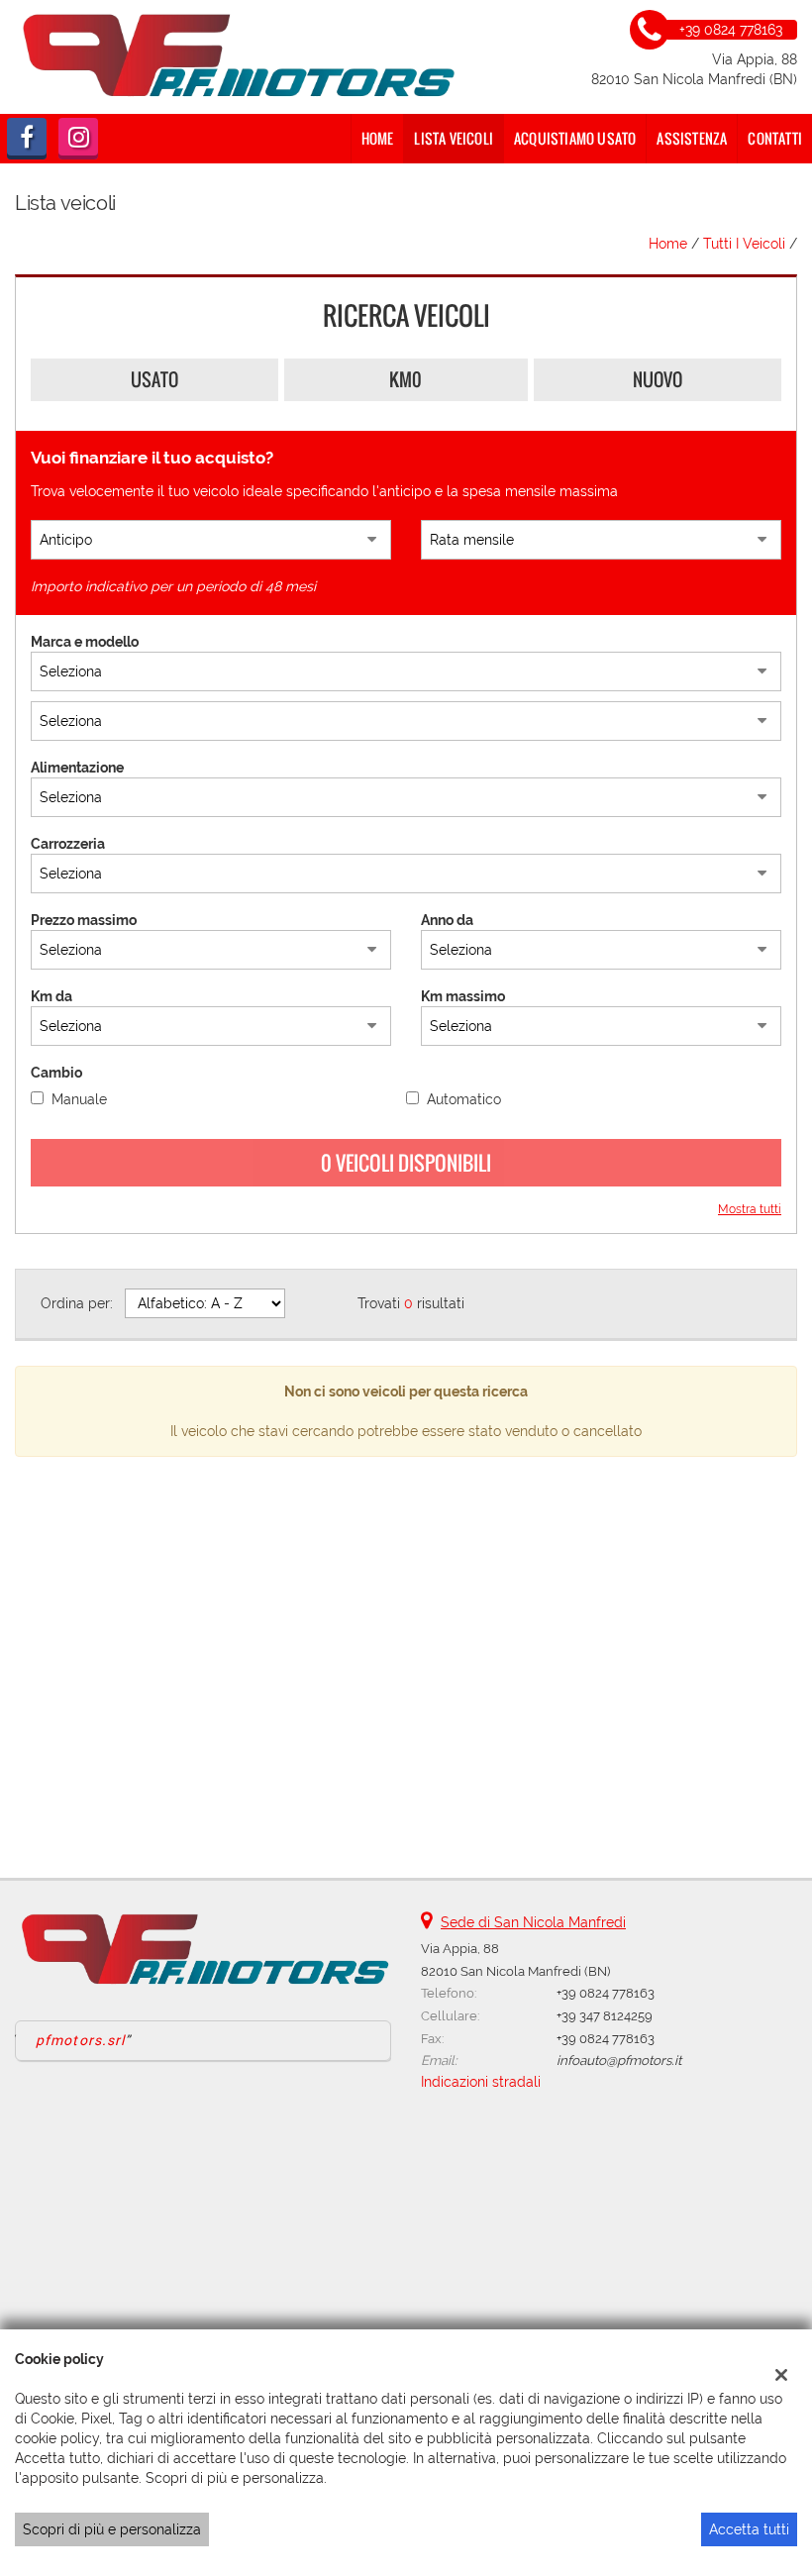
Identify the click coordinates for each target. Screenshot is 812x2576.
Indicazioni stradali (481, 2082)
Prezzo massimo (84, 920)
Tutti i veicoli (744, 244)
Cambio (56, 1073)
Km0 (406, 379)
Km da (51, 996)
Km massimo (463, 996)
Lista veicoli (454, 138)
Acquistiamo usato (575, 138)
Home (378, 138)
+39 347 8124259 (605, 2015)
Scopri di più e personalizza (112, 2529)
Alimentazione (77, 768)
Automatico (464, 1099)
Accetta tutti (749, 2529)
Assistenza (692, 138)
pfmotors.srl (80, 2040)
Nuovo (658, 379)
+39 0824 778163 (606, 1993)
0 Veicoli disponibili (406, 1163)
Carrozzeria (68, 844)
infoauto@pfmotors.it (619, 2060)
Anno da (447, 920)
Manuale (79, 1099)
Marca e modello (85, 642)
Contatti (775, 138)
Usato (154, 379)
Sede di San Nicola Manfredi (533, 1922)
